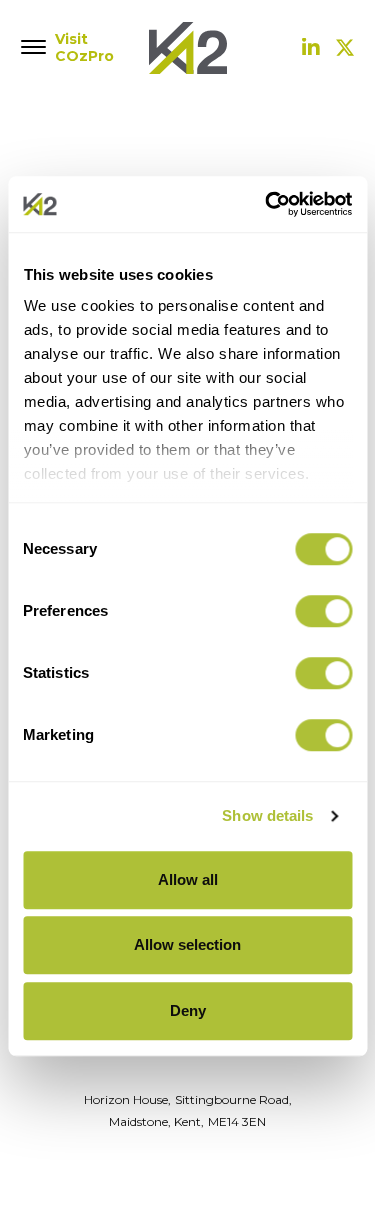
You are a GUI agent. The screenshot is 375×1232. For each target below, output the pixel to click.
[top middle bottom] (34, 48)
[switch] (323, 611)
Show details (267, 815)
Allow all (188, 879)
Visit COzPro (80, 48)
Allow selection (187, 944)
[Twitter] (345, 48)
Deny (188, 1010)
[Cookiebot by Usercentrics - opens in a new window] (267, 204)
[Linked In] (311, 48)
